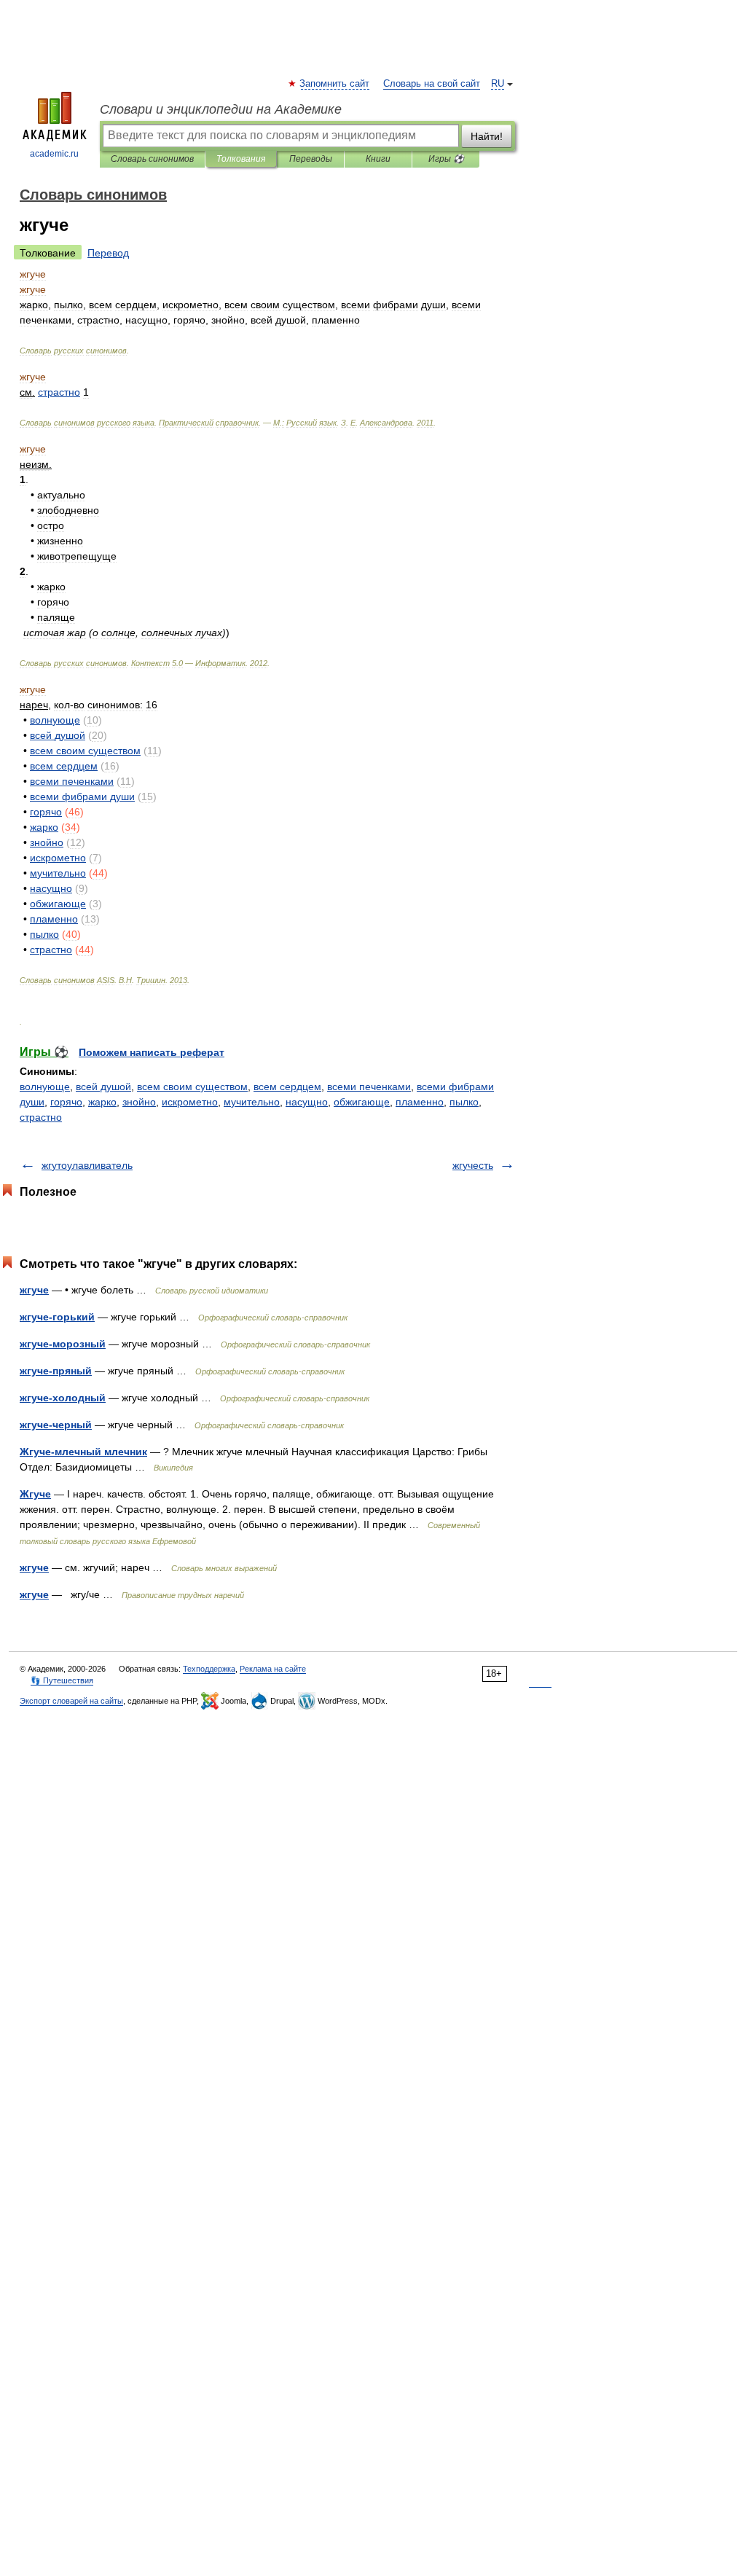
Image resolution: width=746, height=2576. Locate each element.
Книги (378, 159)
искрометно (190, 1102)
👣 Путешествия (62, 1680)
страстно (41, 1117)
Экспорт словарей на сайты (71, 1701)
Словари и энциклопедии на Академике (221, 109)
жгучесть (473, 1165)
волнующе (45, 1087)
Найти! (487, 136)
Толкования (241, 159)
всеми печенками (369, 1087)
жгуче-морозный (63, 1344)
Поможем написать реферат (152, 1052)
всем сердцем (287, 1087)
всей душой (103, 1087)
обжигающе (362, 1102)
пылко (464, 1102)
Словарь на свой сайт (432, 84)
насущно (307, 1102)
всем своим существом (192, 1087)
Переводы (311, 159)
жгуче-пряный (56, 1371)
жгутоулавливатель (87, 1165)
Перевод (108, 253)
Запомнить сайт (335, 84)
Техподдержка (209, 1669)
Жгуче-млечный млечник (83, 1452)
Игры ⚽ (446, 159)
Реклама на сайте (273, 1669)
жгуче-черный (56, 1425)
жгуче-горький (57, 1317)
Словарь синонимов (152, 159)
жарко (102, 1102)
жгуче (34, 1290)
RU (498, 84)
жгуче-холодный (63, 1398)
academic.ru (54, 154)
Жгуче (35, 1494)
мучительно (252, 1102)
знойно (139, 1102)
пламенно (420, 1102)
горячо (66, 1102)
